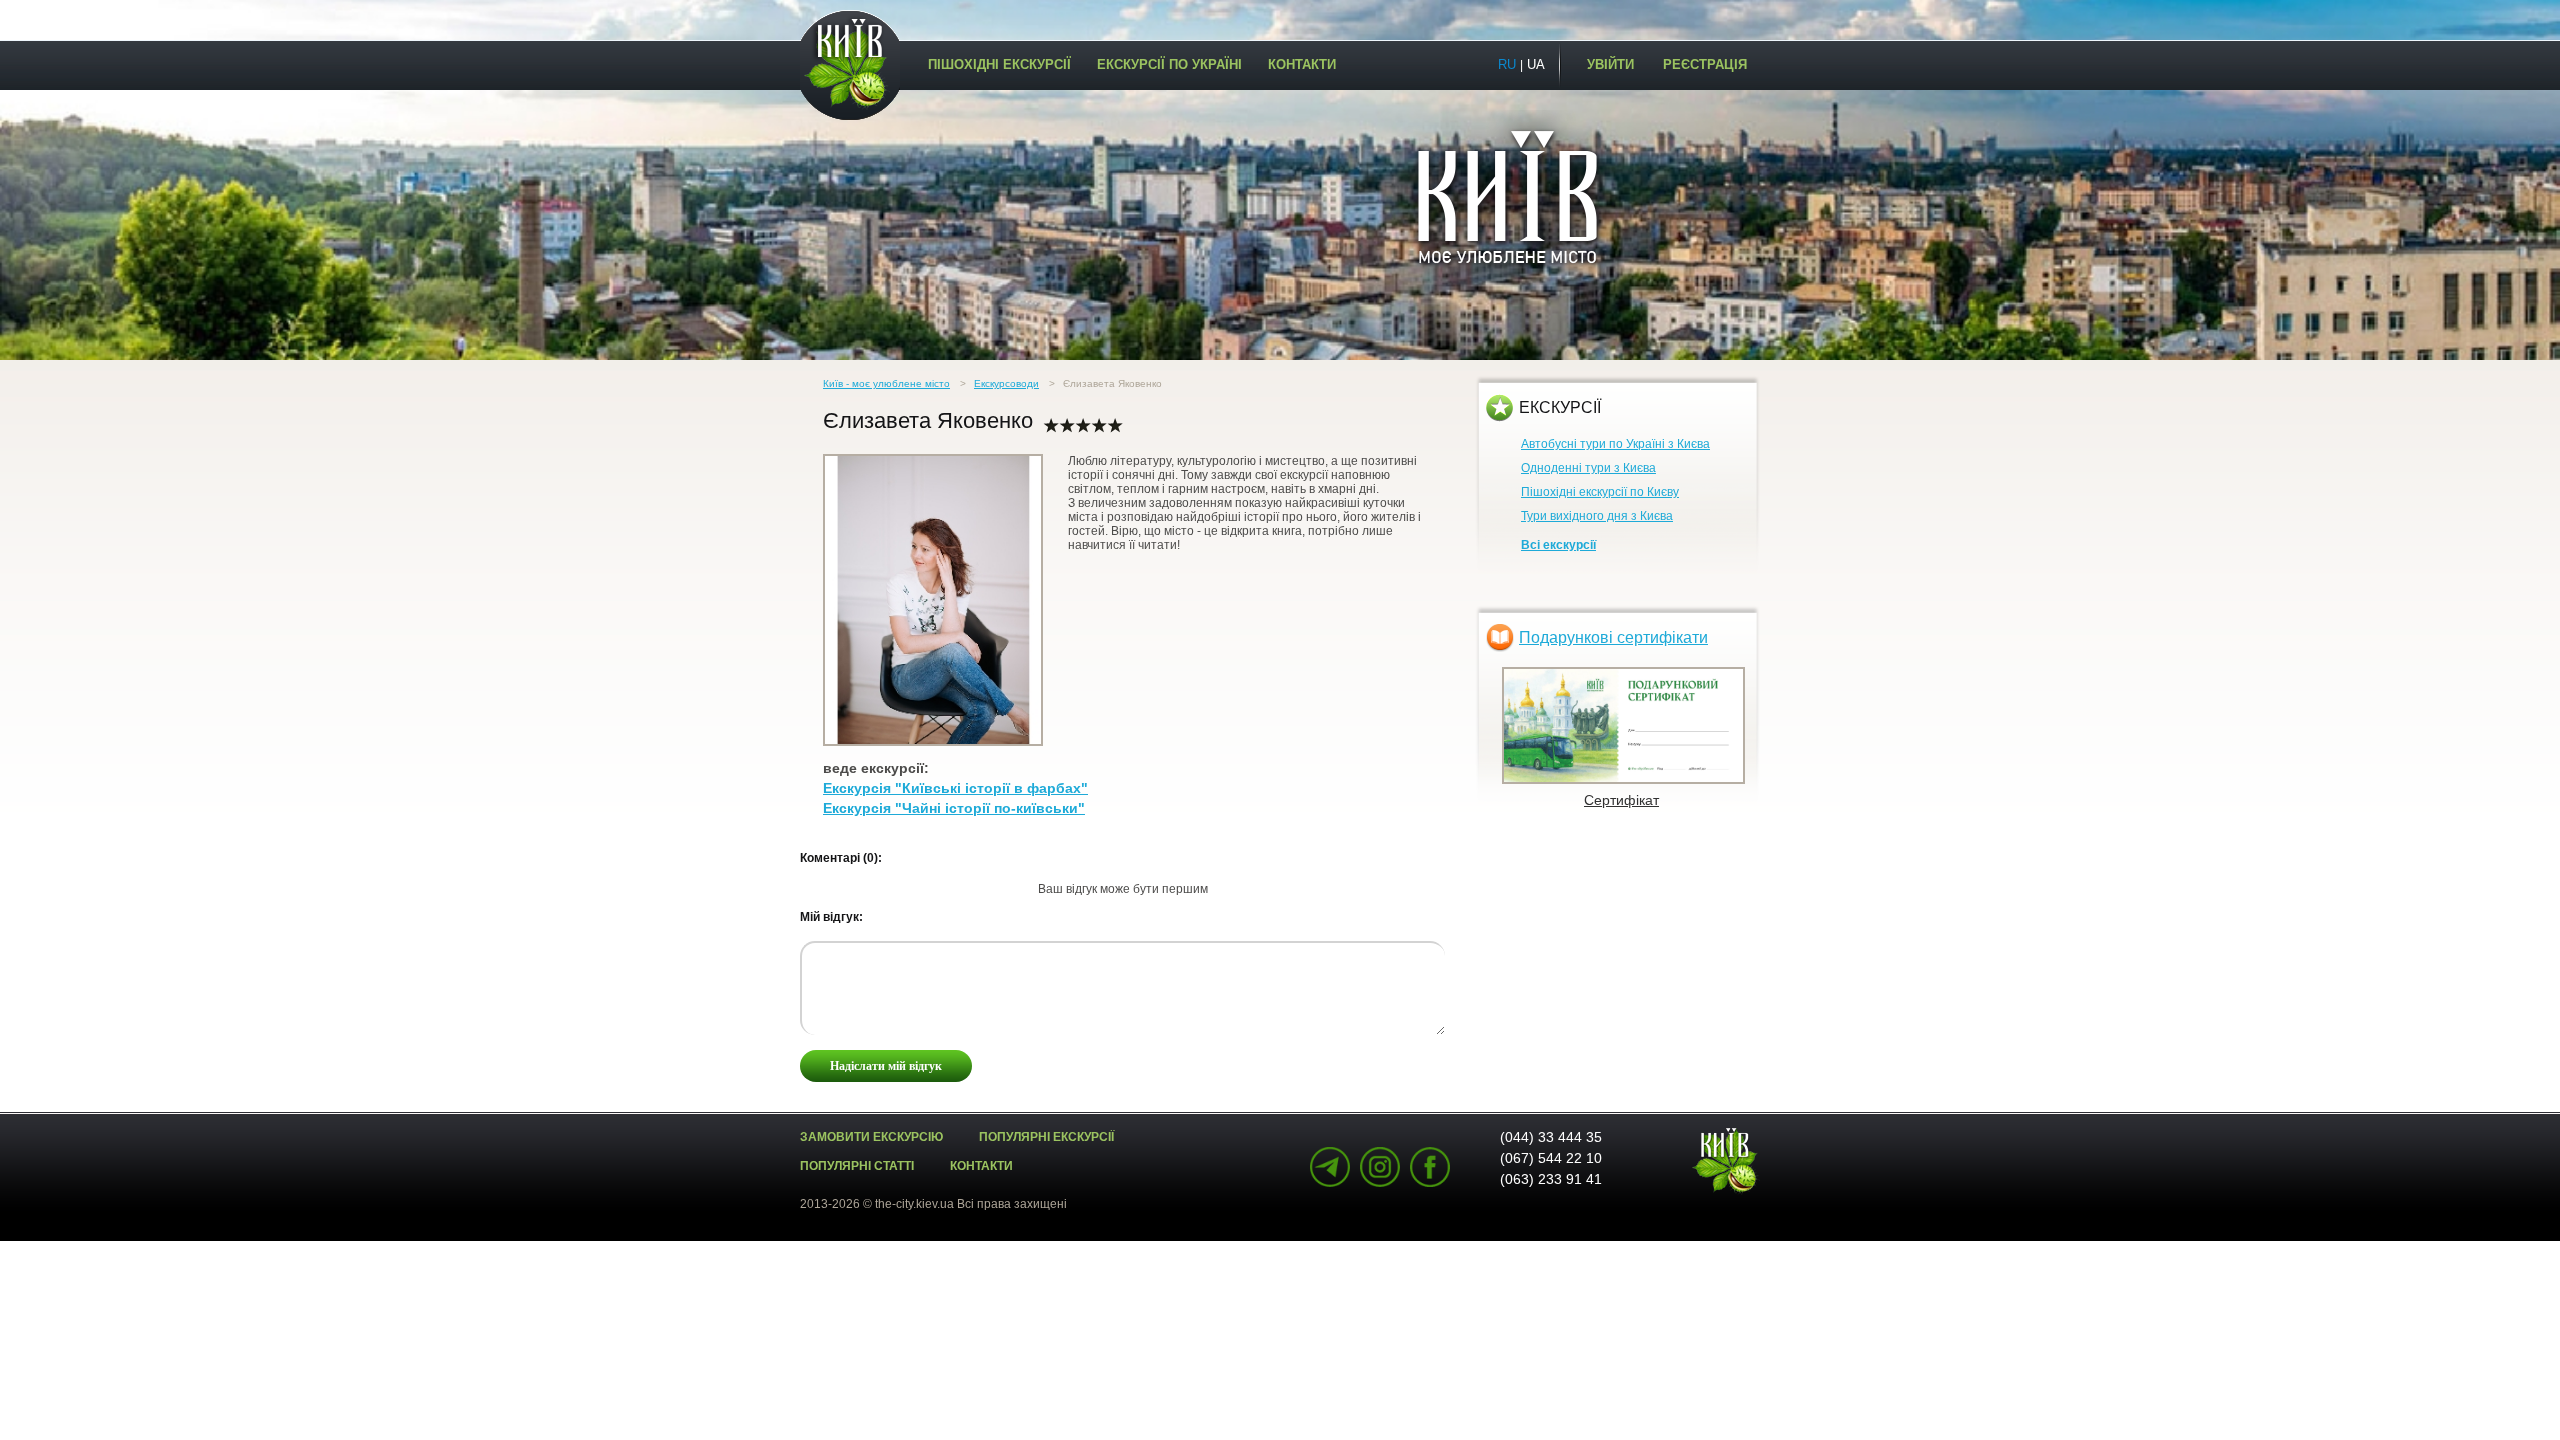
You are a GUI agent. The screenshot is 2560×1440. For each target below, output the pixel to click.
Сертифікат (1621, 800)
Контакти (1302, 64)
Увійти (1610, 64)
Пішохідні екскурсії (999, 64)
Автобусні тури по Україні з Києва (1615, 444)
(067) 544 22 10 (1551, 1158)
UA (1536, 64)
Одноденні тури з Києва (1588, 468)
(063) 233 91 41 (1551, 1179)
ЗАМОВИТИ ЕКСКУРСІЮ (871, 1137)
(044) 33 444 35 (1551, 1137)
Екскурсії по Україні (1169, 64)
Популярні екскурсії (1046, 1137)
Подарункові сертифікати (1613, 637)
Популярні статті (857, 1166)
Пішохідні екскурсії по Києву (1600, 492)
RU (1507, 64)
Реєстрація (1705, 64)
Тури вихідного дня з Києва (1597, 516)
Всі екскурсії (1558, 545)
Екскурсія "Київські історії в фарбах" (955, 788)
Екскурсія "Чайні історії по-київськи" (954, 808)
